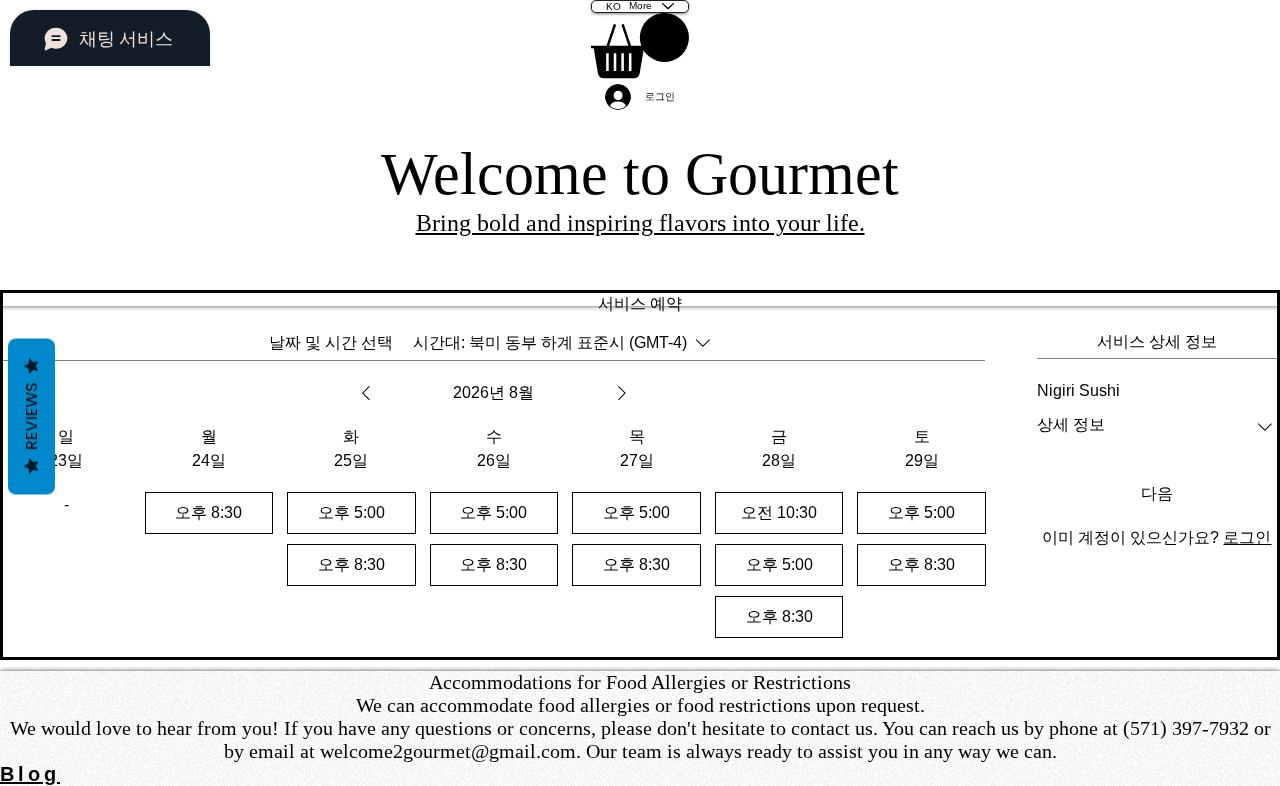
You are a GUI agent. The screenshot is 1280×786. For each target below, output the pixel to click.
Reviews (31, 417)
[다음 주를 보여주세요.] (622, 393)
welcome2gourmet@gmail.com (448, 751)
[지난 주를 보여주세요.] (366, 393)
